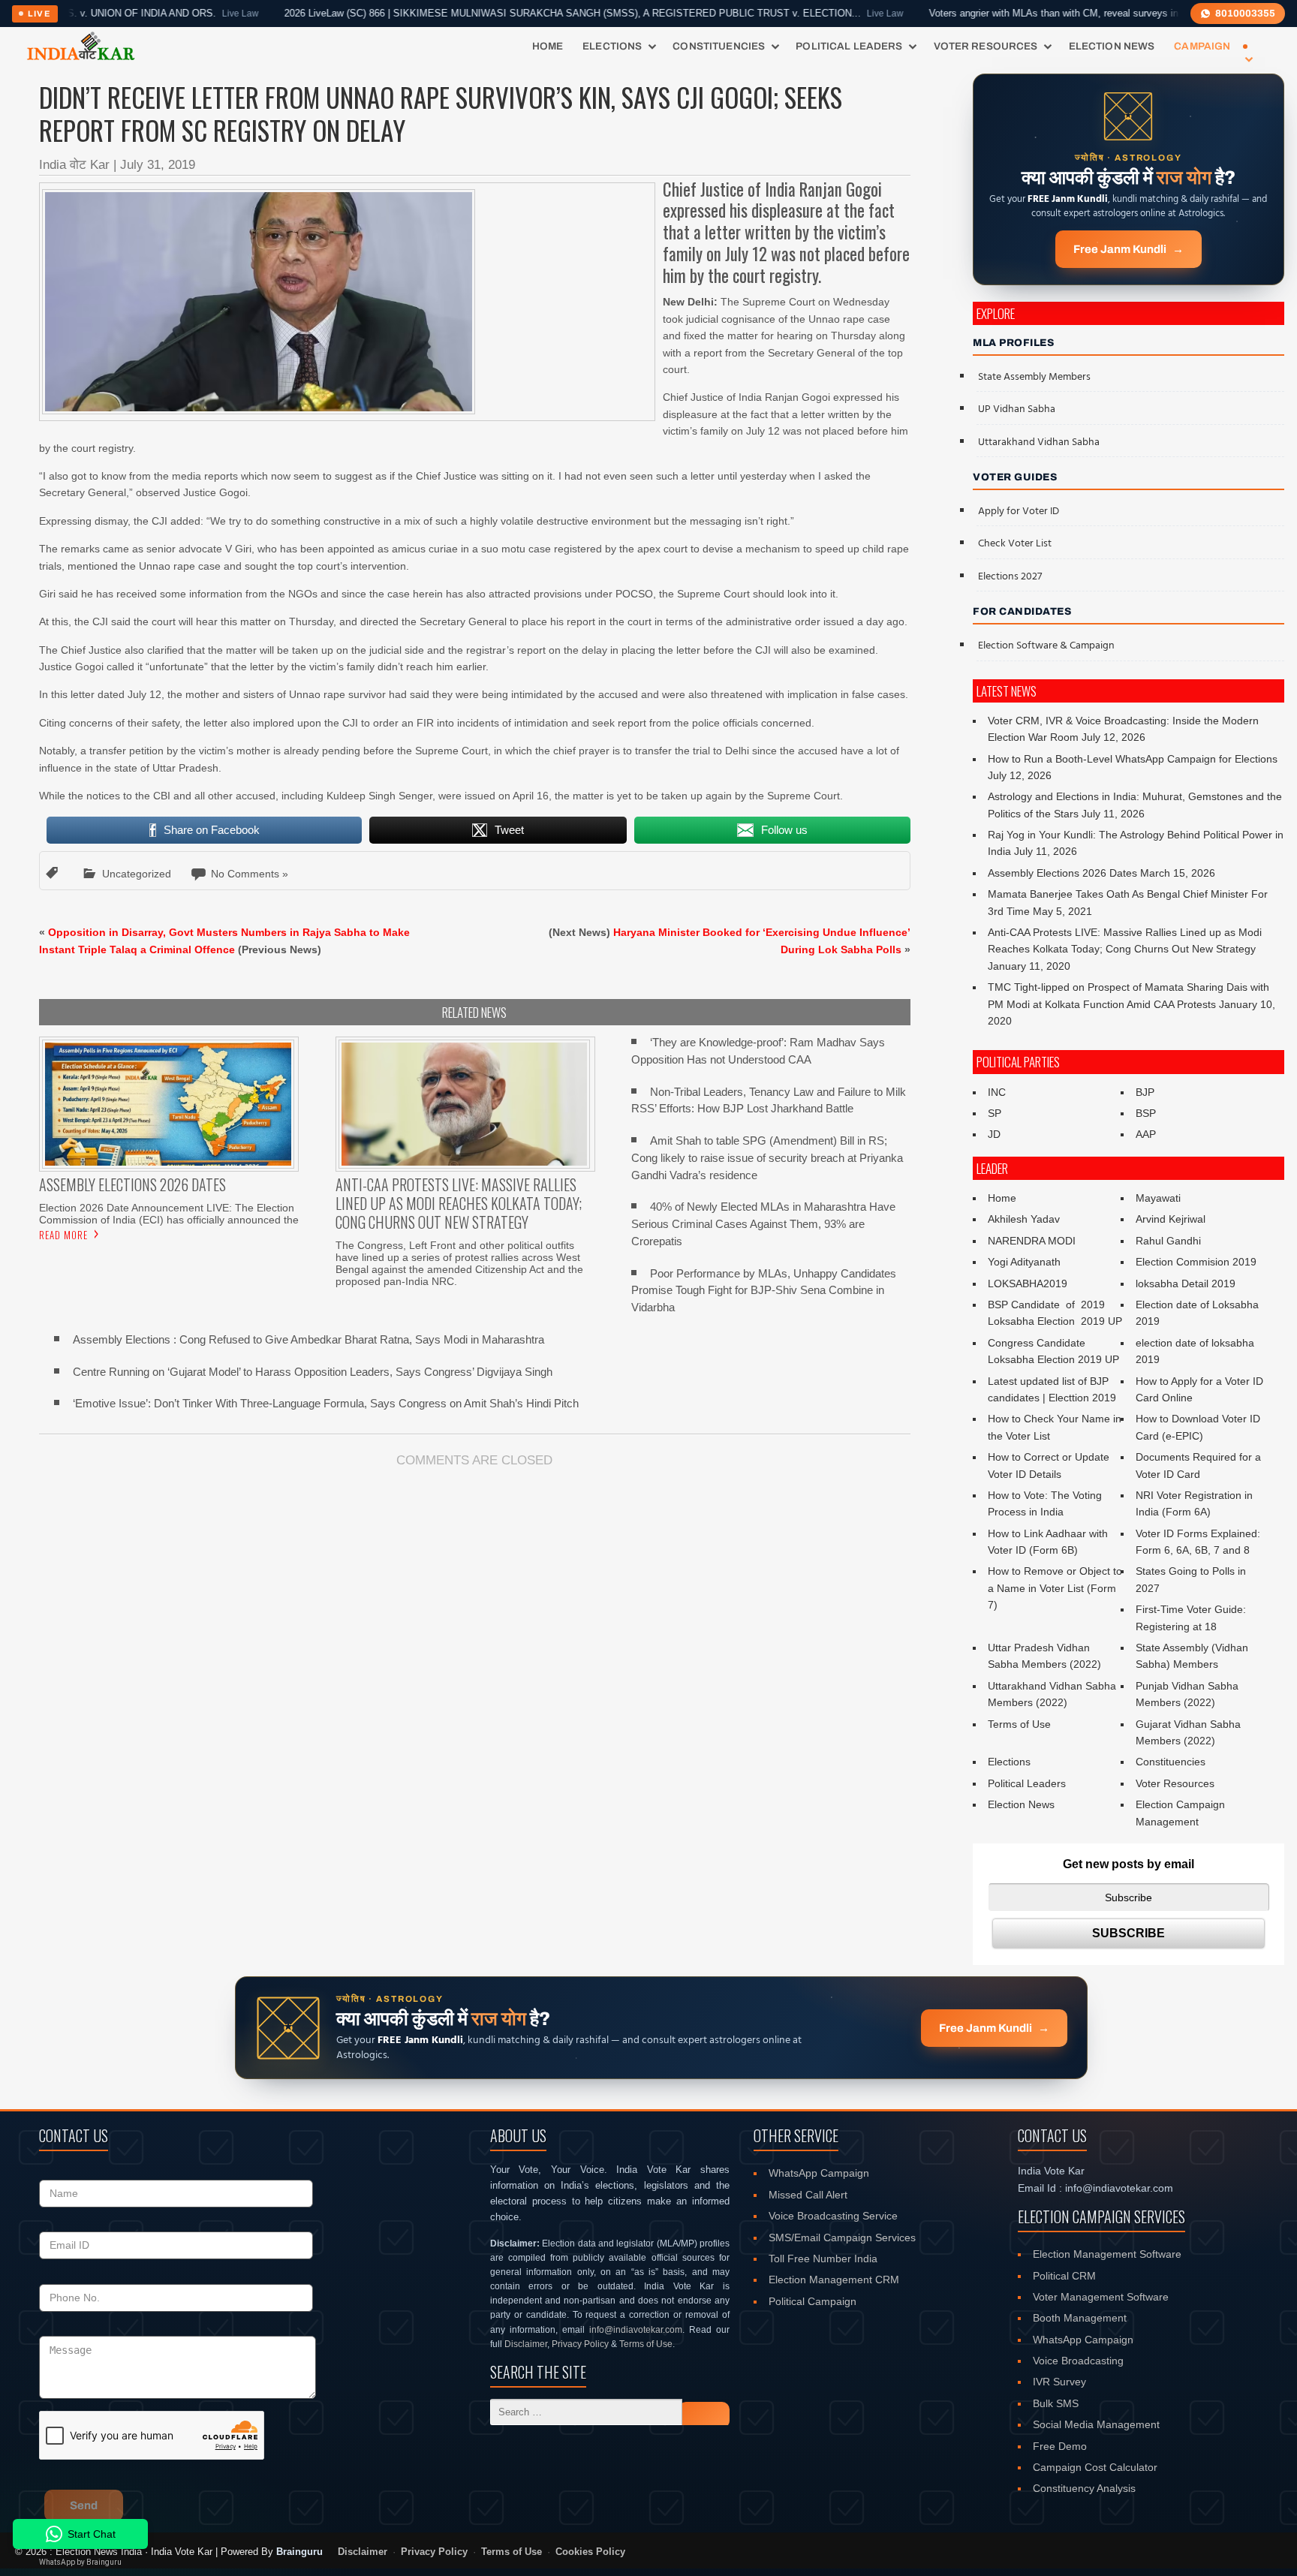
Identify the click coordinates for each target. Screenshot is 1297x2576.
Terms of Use (1019, 1724)
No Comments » (250, 874)
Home (548, 46)
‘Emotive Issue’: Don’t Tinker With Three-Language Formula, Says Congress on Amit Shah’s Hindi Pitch (326, 1403)
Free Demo (1060, 2446)
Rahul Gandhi (1168, 1241)
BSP (1146, 1113)
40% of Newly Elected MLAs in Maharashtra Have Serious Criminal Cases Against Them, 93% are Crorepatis (763, 1224)
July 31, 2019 (158, 165)
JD (994, 1134)
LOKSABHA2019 (1028, 1283)
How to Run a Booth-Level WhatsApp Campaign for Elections (1133, 759)
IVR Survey (1059, 2382)
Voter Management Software (1101, 2297)
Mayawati (1158, 1198)
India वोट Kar (74, 165)
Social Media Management (1096, 2424)
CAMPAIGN (1202, 46)
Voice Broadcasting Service (833, 2216)
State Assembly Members (1034, 377)
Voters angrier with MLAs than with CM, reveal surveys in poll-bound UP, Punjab (1049, 14)
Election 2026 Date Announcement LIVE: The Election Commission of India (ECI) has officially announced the (169, 1214)
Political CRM (1064, 2276)
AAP (1146, 1134)
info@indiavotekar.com (636, 2330)
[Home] (81, 47)
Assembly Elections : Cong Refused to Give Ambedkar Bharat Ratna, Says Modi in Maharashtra (308, 1339)
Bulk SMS (1056, 2403)
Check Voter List (1015, 544)
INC (997, 1092)
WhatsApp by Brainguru (80, 2562)
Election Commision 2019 (1196, 1262)
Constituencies (719, 46)
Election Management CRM (834, 2280)
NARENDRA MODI (1032, 1241)
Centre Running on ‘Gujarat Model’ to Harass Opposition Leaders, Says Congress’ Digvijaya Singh (313, 1372)
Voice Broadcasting (1078, 2361)
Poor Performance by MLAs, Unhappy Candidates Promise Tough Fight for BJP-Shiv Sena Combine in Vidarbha (764, 1291)
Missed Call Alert (808, 2195)
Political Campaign (813, 2301)
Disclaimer (526, 2344)
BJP (1145, 1092)
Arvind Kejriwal (1171, 1219)
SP (995, 1113)
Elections (612, 46)
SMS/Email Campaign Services (842, 2237)
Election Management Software (1107, 2254)
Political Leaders (849, 46)
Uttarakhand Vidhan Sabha (1039, 442)
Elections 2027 (1010, 577)
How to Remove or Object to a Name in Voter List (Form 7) (1055, 1588)
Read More (63, 1235)
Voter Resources (986, 46)
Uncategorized (137, 874)
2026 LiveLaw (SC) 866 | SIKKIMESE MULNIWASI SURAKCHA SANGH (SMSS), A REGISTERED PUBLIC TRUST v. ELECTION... (514, 14)
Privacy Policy (580, 2344)
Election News (1112, 46)
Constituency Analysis (1084, 2488)
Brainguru (299, 2552)
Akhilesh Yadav (1024, 1219)
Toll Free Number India (823, 2259)
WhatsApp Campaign (819, 2173)
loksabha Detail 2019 (1186, 1283)
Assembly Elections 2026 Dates (1062, 873)
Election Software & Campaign (1046, 646)
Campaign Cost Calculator (1095, 2467)
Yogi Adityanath (1024, 1262)
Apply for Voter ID (1019, 512)
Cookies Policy (590, 2552)
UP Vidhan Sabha (1017, 409)
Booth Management (1080, 2318)
